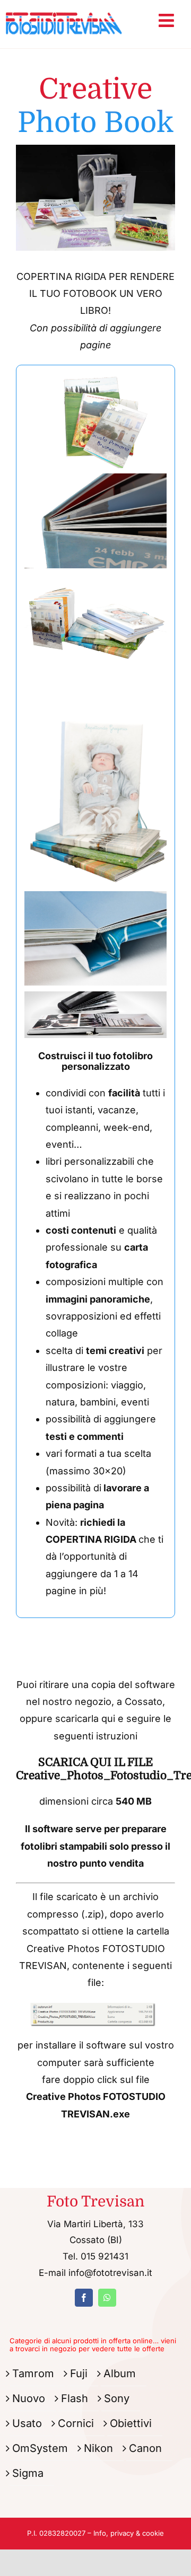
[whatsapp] (107, 2298)
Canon (145, 2448)
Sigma (28, 2473)
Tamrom (33, 2373)
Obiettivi (131, 2423)
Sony (117, 2398)
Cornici (76, 2423)
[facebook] (84, 2298)
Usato (27, 2423)
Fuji (79, 2373)
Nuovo (29, 2398)
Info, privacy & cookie (129, 2533)
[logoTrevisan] (64, 10)
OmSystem (40, 2448)
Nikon (98, 2448)
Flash (75, 2398)
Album (120, 2373)
